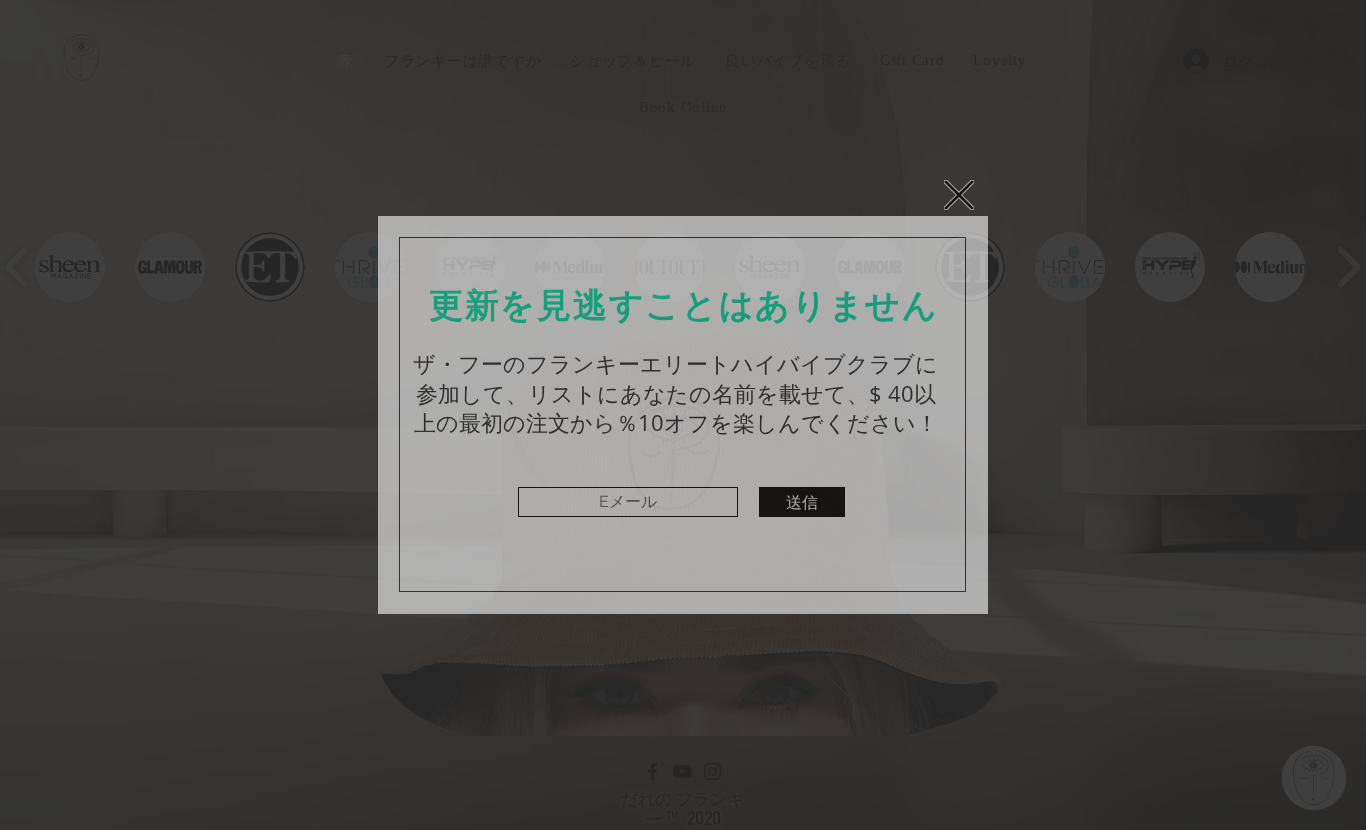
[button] (959, 195)
